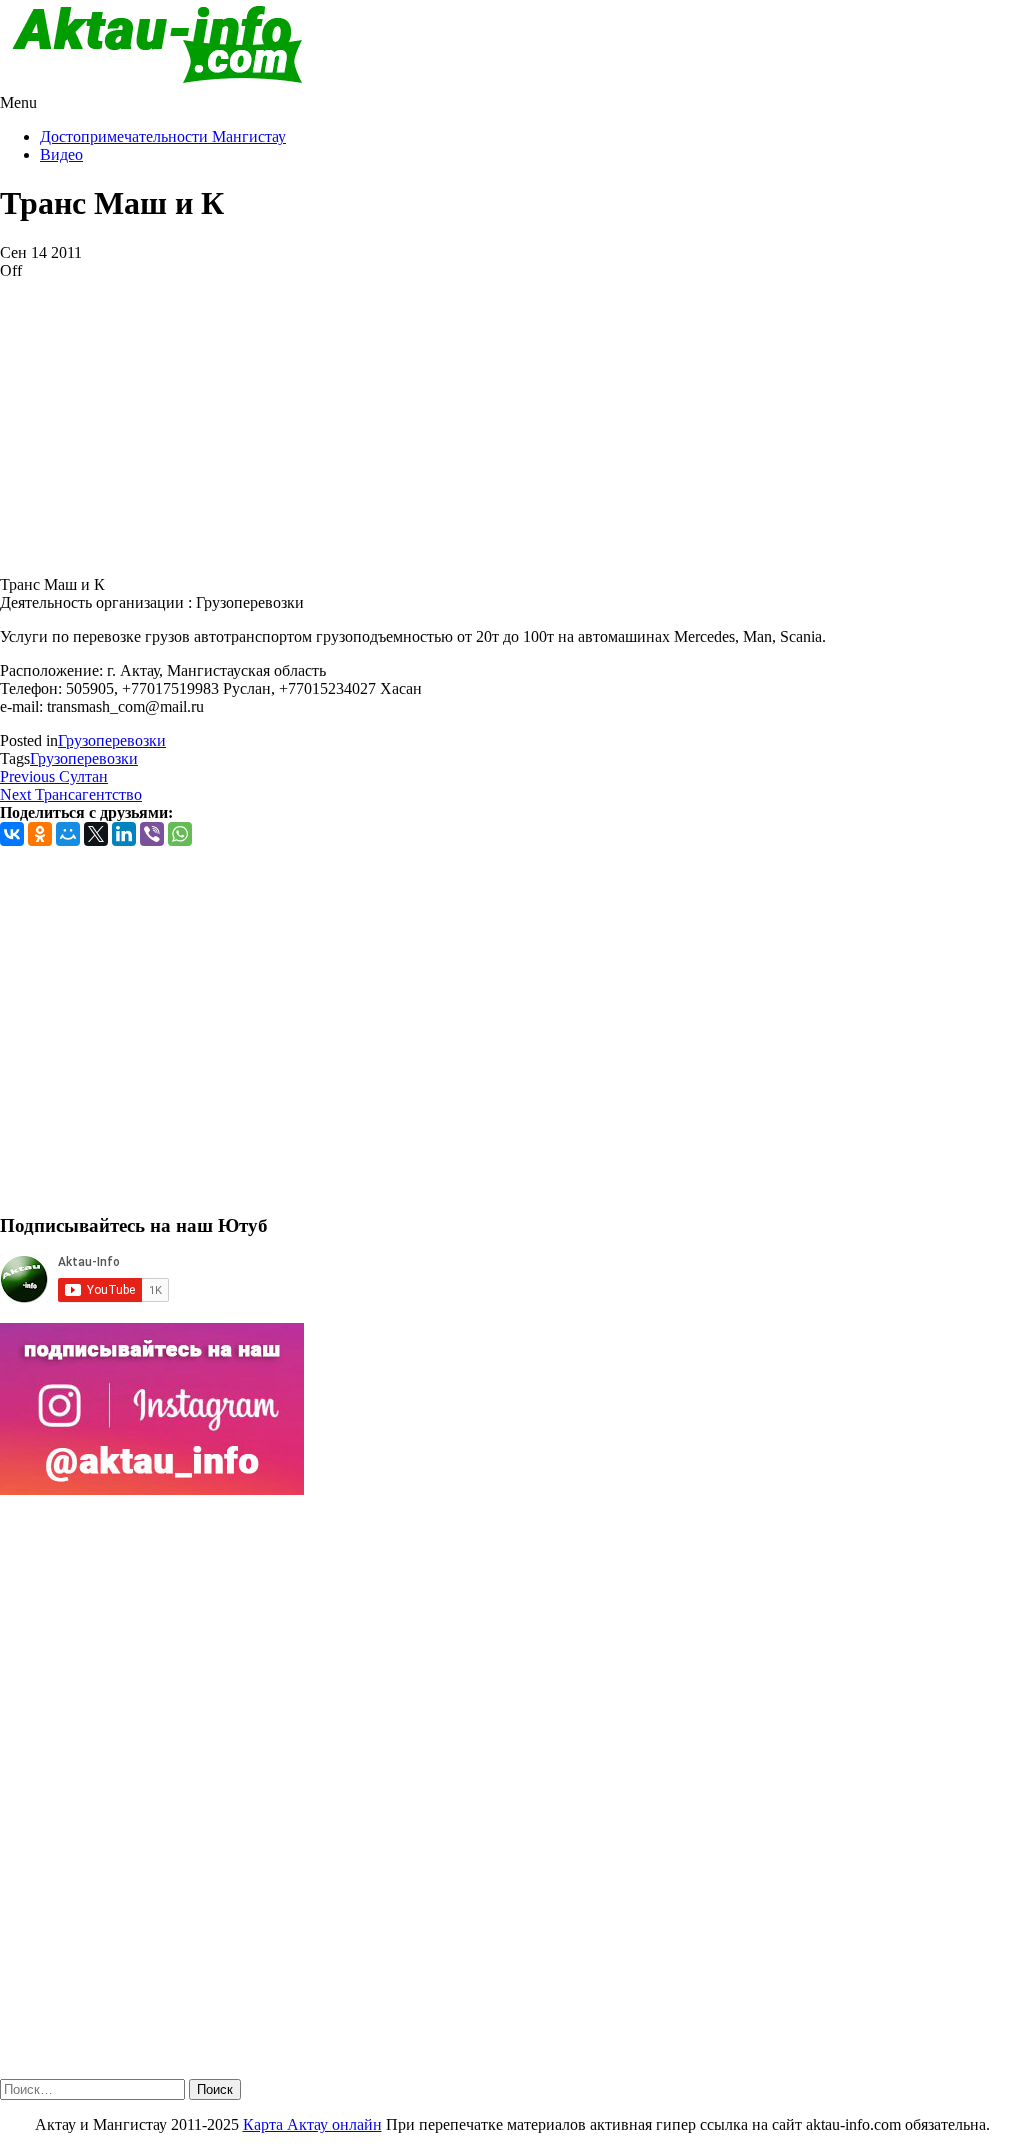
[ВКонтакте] (12, 834)
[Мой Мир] (68, 834)
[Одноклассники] (40, 834)
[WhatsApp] (180, 834)
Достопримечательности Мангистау (163, 136)
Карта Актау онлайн (312, 2124)
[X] (96, 834)
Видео (61, 154)
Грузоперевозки (112, 740)
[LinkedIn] (124, 834)
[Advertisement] (512, 420)
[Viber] (152, 834)
